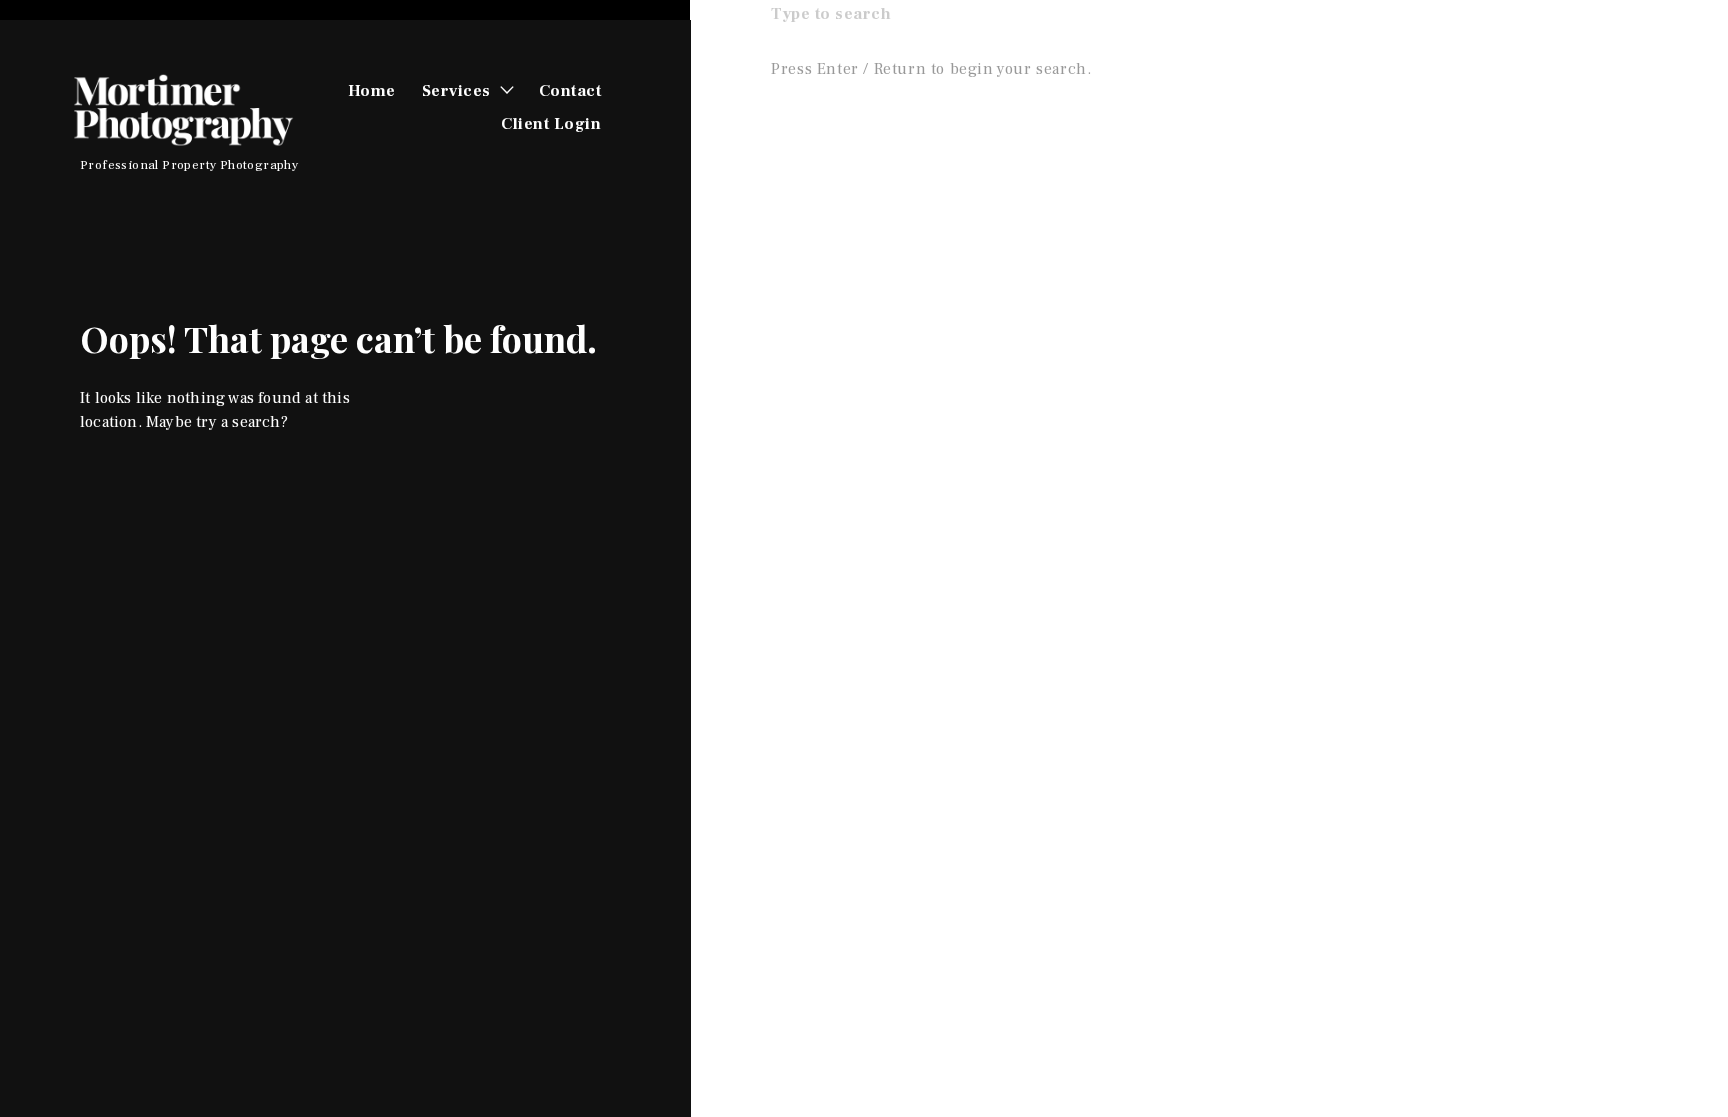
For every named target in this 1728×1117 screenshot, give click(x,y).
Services (456, 91)
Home (372, 91)
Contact (570, 91)
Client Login (551, 124)
